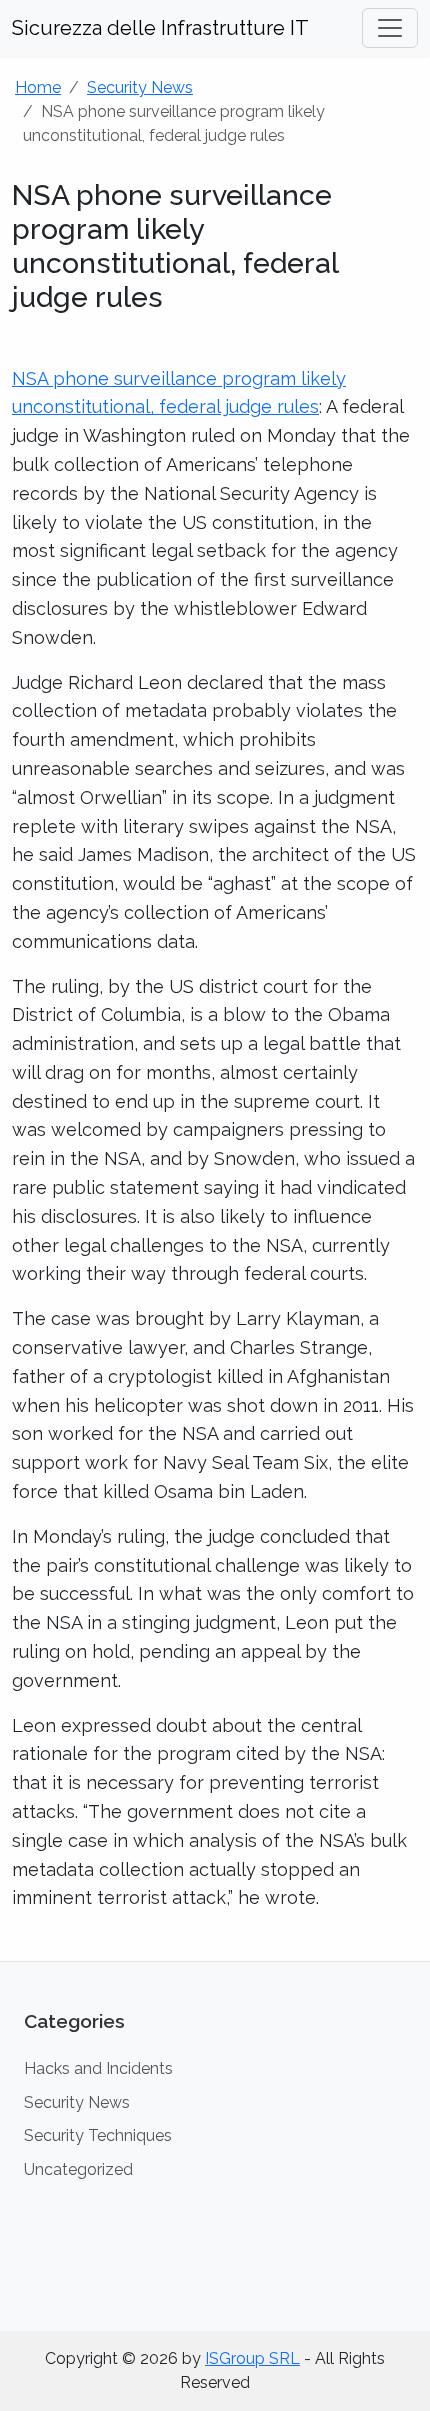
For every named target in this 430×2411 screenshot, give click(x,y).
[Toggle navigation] (390, 28)
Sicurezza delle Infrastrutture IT (160, 28)
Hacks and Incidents (98, 2068)
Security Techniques (98, 2135)
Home (38, 87)
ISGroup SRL (252, 2358)
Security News (140, 87)
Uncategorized (78, 2169)
